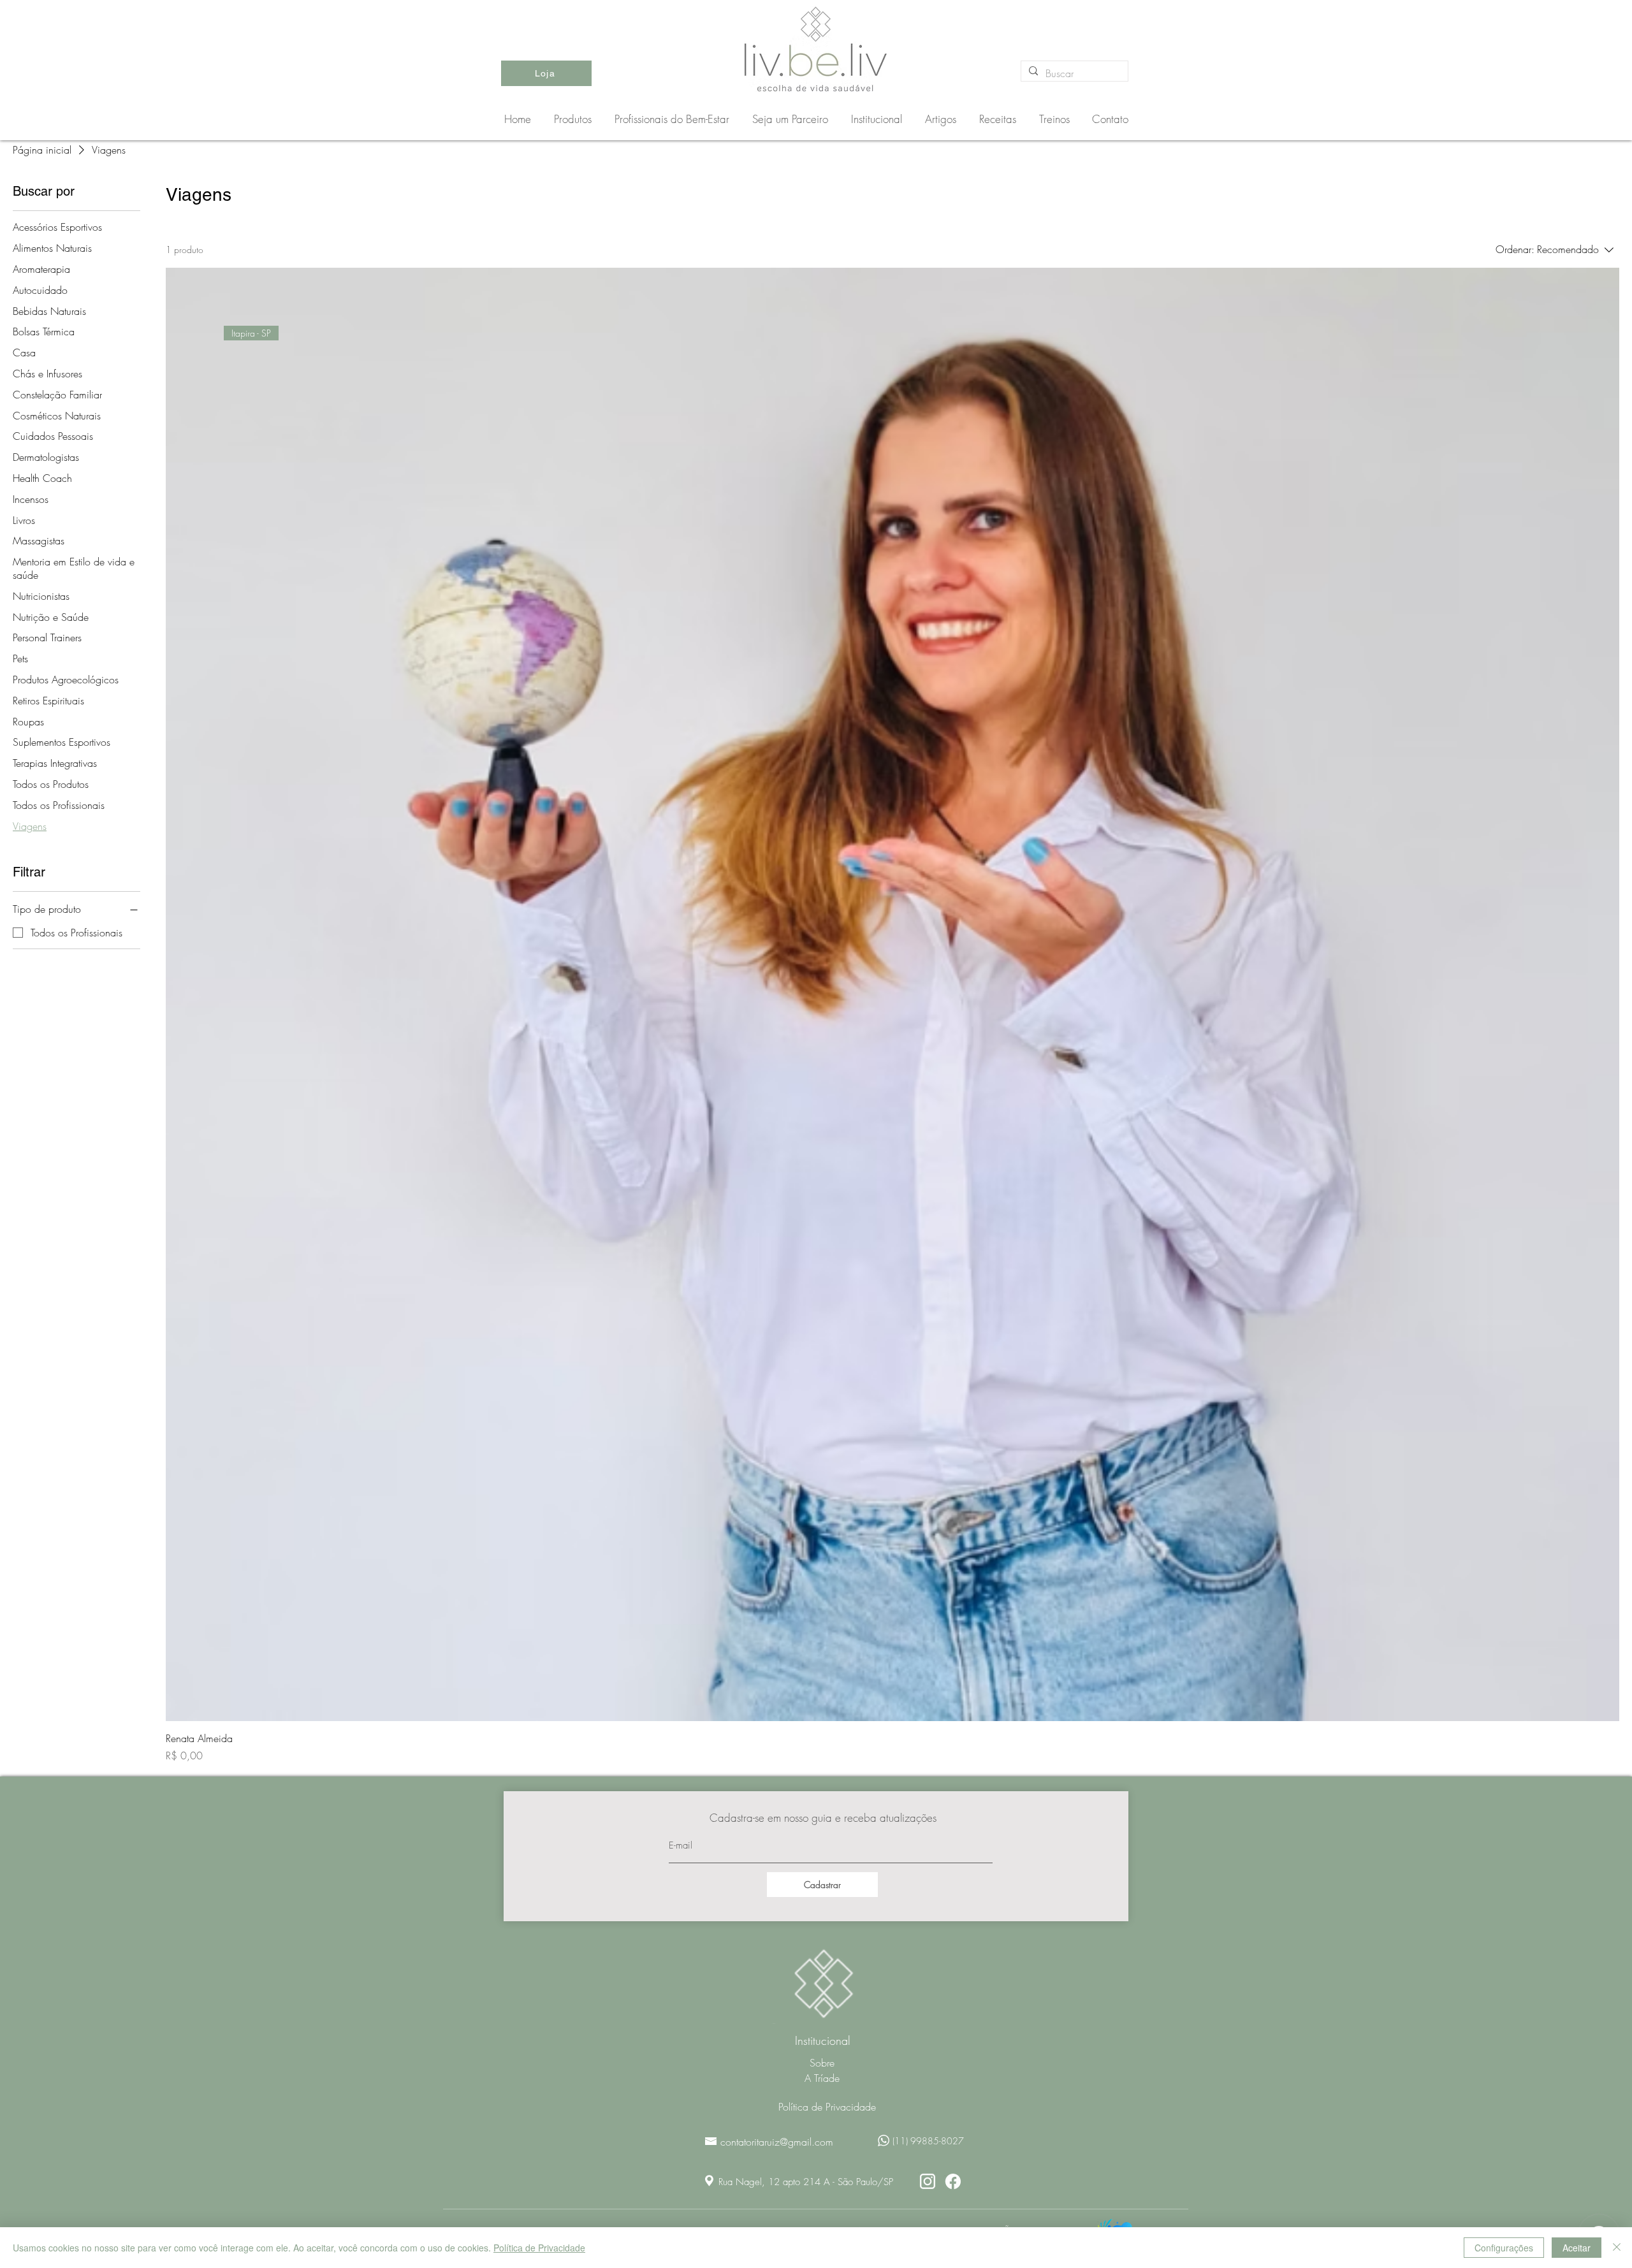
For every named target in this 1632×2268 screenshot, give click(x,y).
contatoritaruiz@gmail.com (777, 2142)
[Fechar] (1617, 2248)
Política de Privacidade (539, 2248)
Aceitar (1577, 2248)
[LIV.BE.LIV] (928, 2181)
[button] (674, 119)
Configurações (1504, 2248)
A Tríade (822, 2078)
